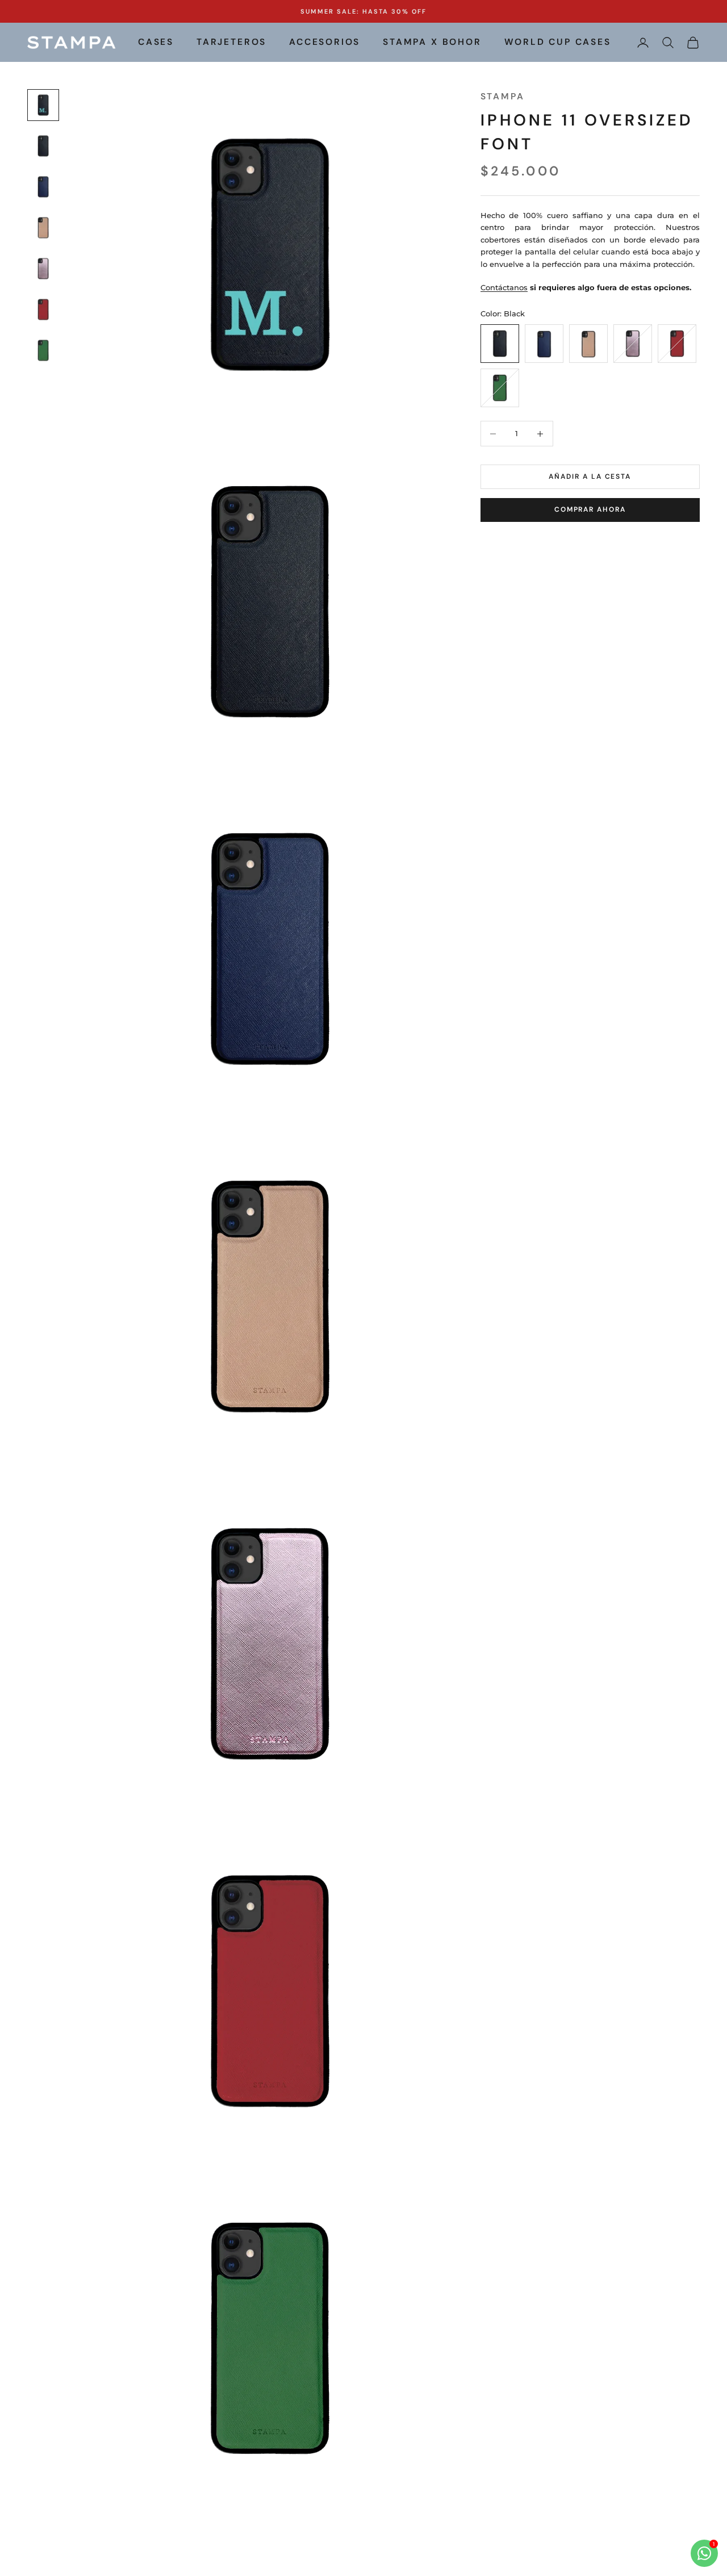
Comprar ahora (590, 510)
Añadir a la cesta (590, 476)
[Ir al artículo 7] (43, 350)
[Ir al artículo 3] (43, 187)
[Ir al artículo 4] (43, 228)
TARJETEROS (231, 42)
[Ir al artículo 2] (43, 146)
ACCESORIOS (325, 42)
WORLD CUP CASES (558, 42)
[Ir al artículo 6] (43, 310)
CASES (156, 42)
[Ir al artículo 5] (43, 269)
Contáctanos (504, 288)
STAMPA (503, 97)
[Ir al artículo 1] (43, 105)
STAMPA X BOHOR (432, 42)
